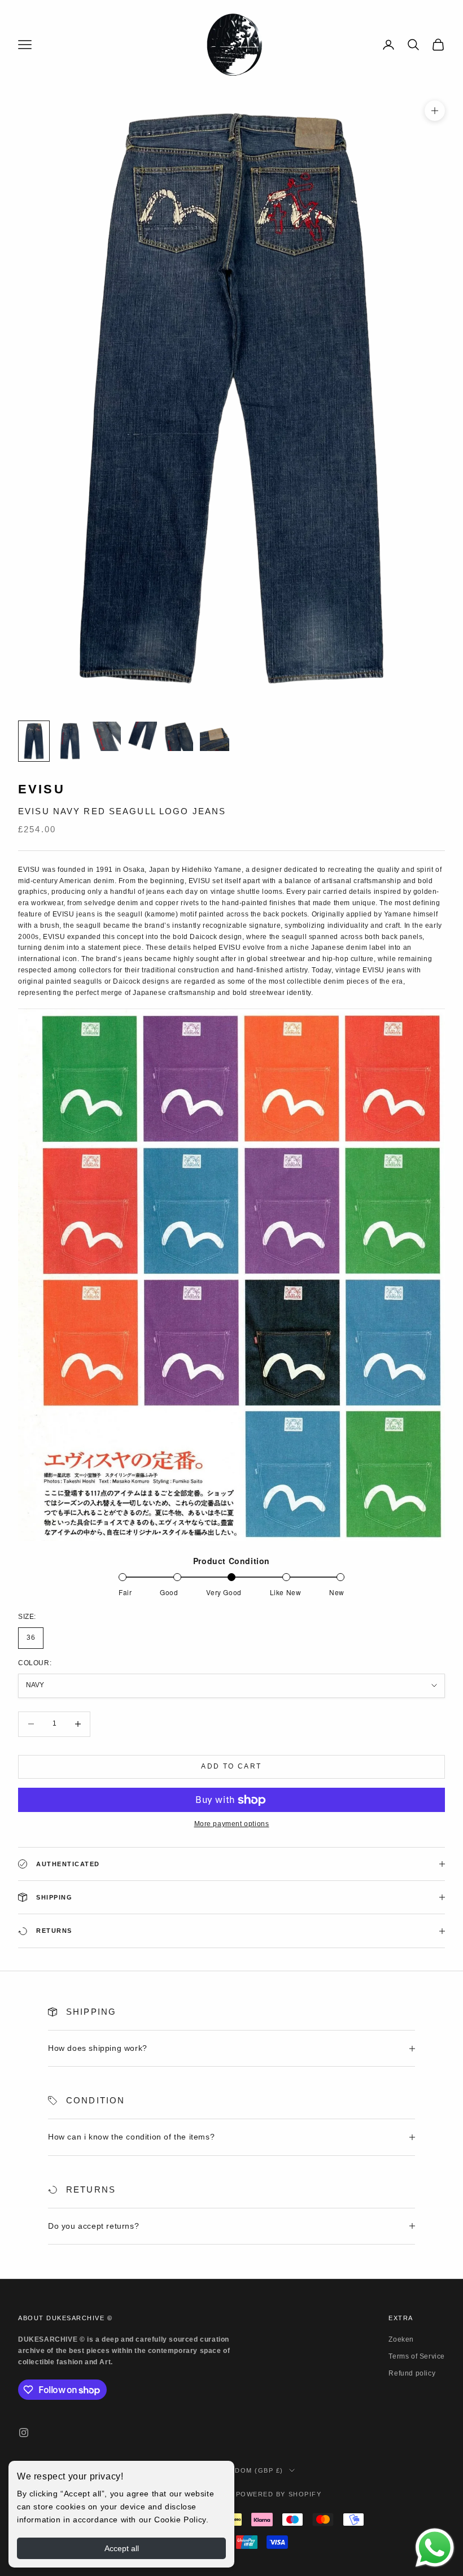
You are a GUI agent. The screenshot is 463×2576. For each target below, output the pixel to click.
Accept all (122, 2548)
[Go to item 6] (215, 736)
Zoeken (401, 2339)
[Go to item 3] (106, 736)
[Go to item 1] (34, 741)
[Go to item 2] (70, 741)
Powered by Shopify (279, 2494)
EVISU (42, 789)
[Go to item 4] (142, 736)
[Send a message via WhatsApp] (435, 2548)
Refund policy (412, 2373)
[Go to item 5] (178, 736)
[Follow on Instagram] (24, 2433)
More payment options (232, 1824)
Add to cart (231, 1766)
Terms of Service (417, 2356)
